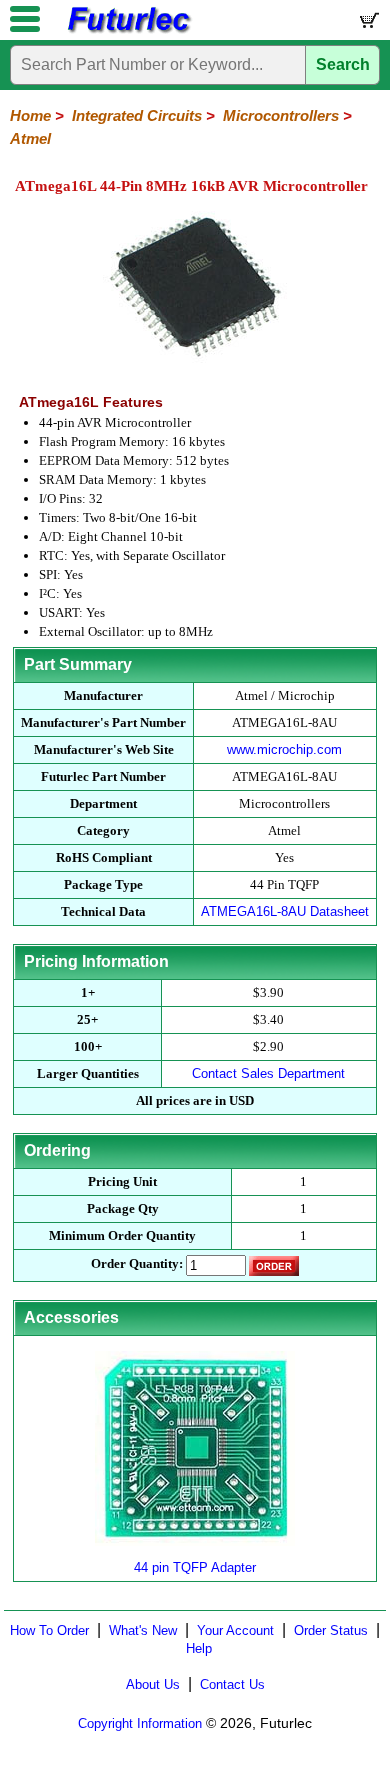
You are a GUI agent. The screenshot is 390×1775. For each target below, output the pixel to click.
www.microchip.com (284, 749)
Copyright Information (140, 1723)
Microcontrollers (281, 115)
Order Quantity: (137, 1263)
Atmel (30, 138)
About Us (153, 1684)
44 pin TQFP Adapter (195, 1567)
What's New (143, 1630)
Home (30, 115)
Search (343, 64)
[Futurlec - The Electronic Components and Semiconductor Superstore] (128, 30)
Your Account (235, 1630)
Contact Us (232, 1684)
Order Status (331, 1630)
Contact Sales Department (268, 1073)
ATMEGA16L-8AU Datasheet (285, 911)
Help (199, 1648)
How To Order (49, 1630)
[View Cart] (368, 24)
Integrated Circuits (137, 115)
